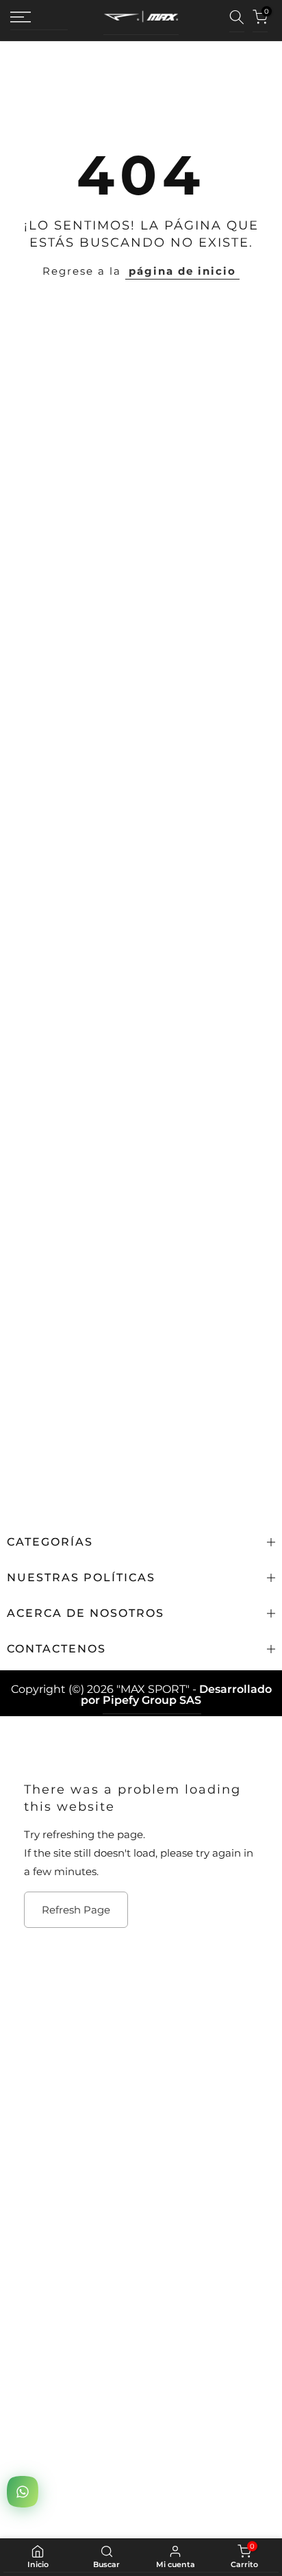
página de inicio (182, 271)
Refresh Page (76, 1910)
